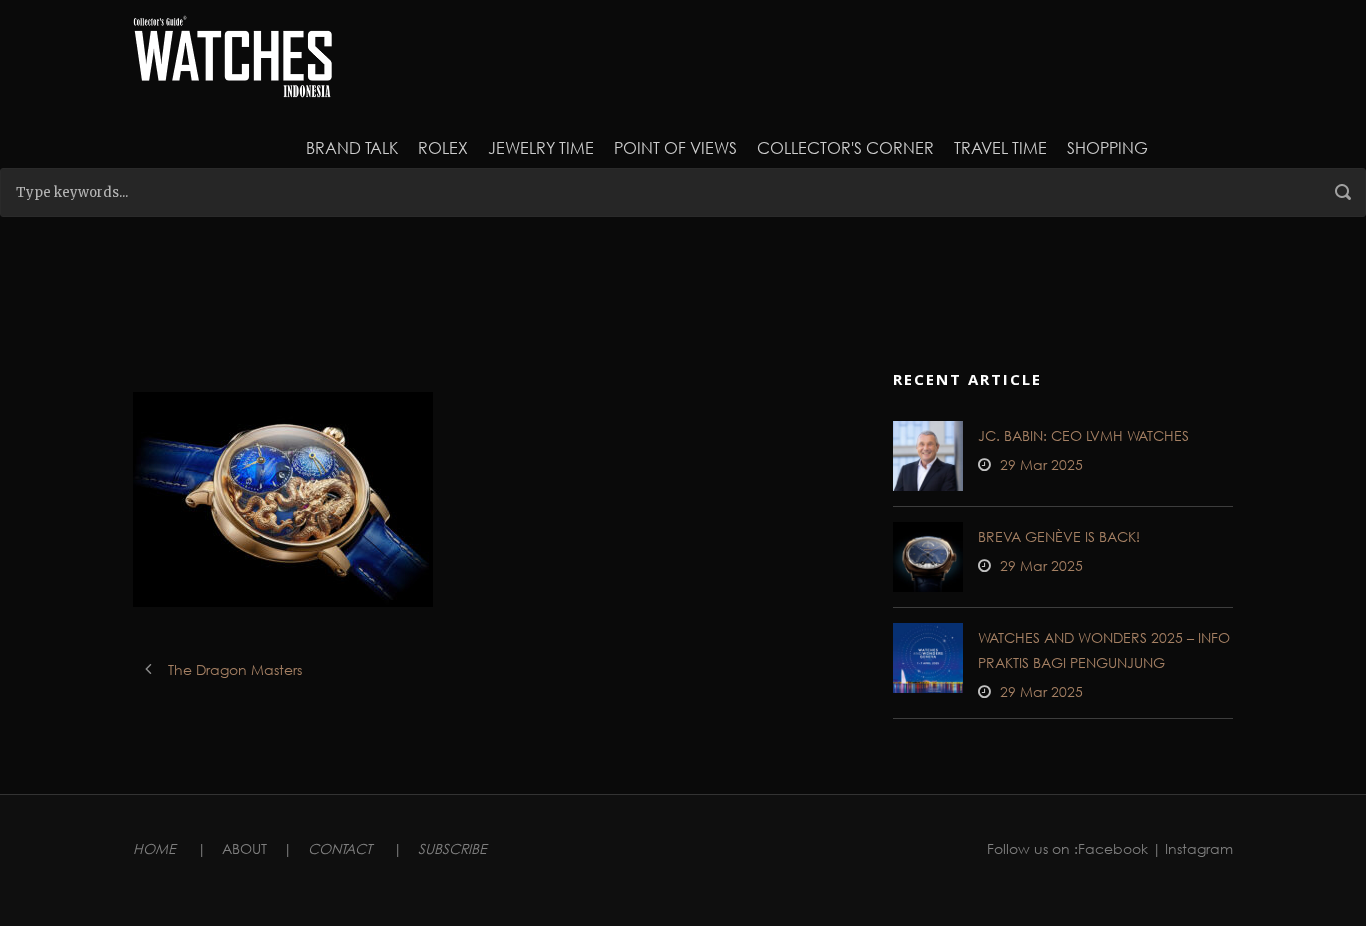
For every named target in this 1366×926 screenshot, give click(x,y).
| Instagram (1192, 848)
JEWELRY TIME (541, 147)
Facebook (1113, 848)
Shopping (1107, 147)
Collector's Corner (845, 147)
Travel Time (1000, 147)
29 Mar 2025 (1041, 464)
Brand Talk (352, 147)
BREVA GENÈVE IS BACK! (1059, 536)
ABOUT (244, 848)
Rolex (443, 147)
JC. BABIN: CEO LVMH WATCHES (1083, 435)
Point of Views (675, 147)
